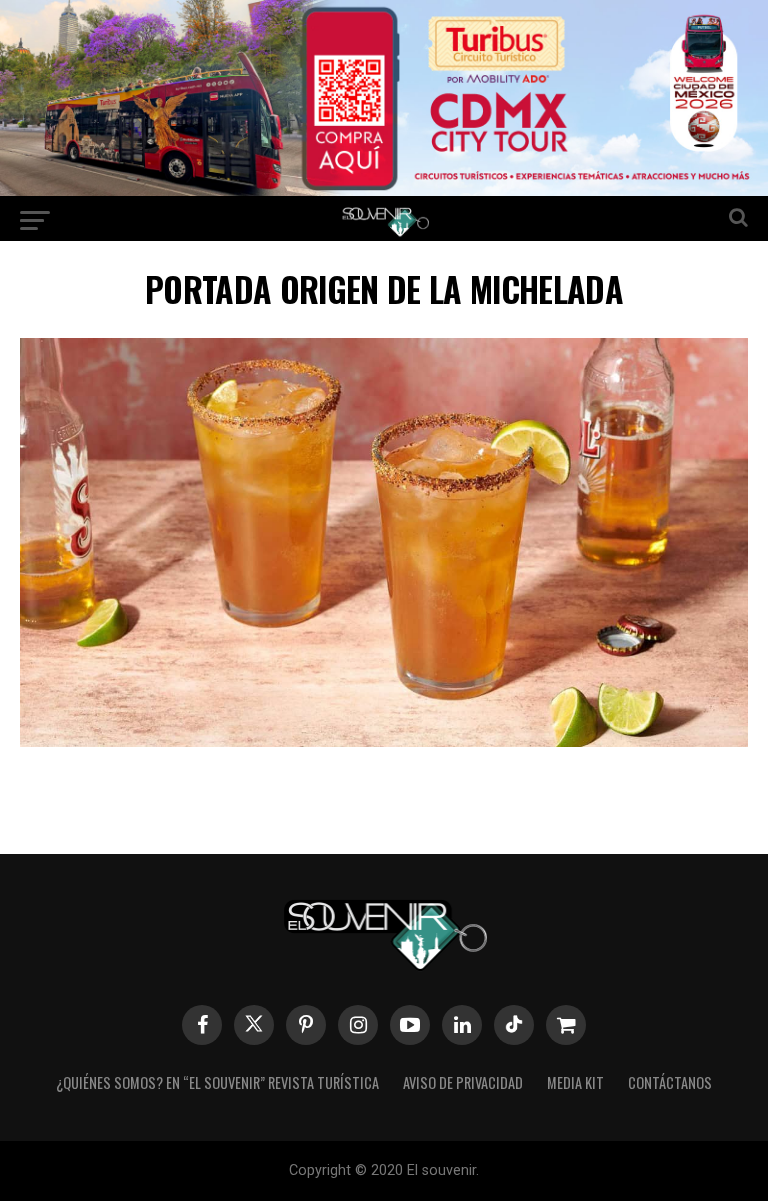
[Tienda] (566, 1025)
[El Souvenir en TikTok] (514, 1025)
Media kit (575, 1082)
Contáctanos (670, 1082)
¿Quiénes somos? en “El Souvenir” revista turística (217, 1082)
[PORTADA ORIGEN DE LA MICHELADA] (384, 740)
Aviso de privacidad (463, 1082)
